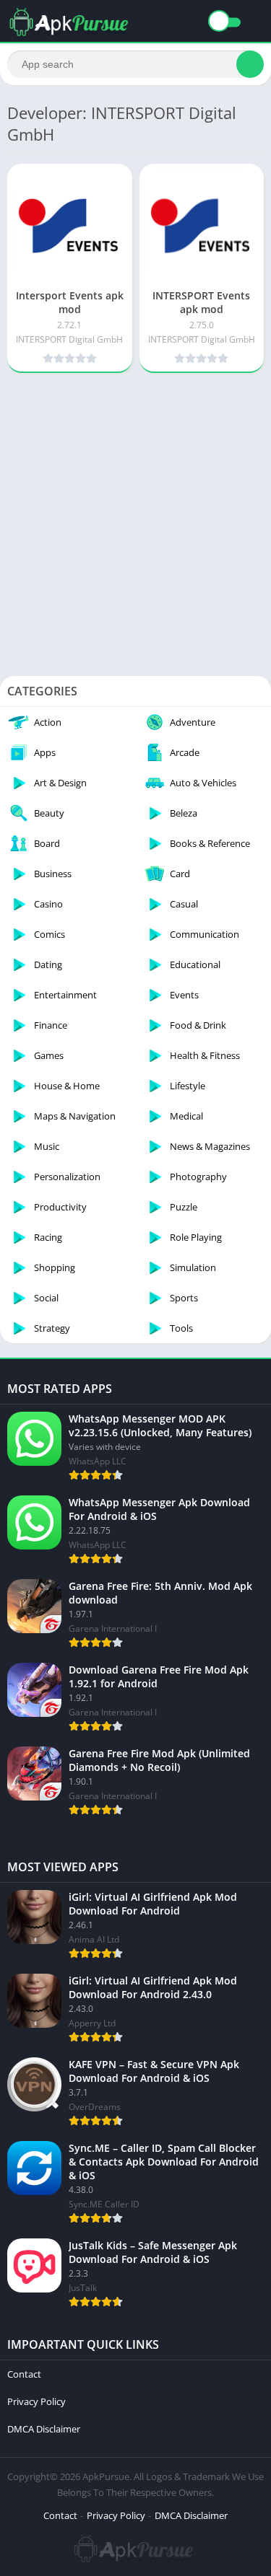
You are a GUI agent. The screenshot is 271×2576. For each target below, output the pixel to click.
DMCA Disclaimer (44, 2429)
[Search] (250, 64)
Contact (24, 2374)
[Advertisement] (135, 519)
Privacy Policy (36, 2401)
